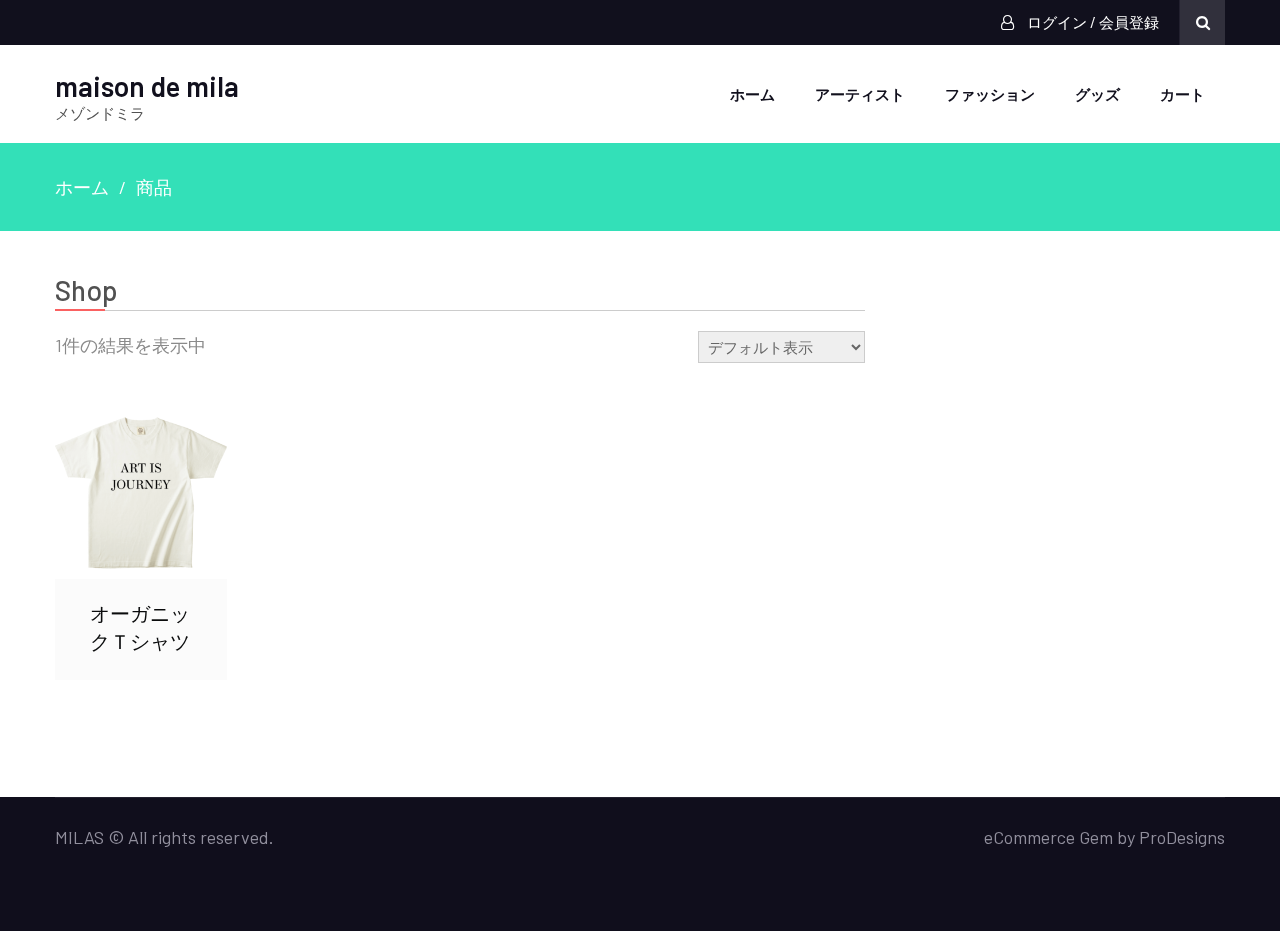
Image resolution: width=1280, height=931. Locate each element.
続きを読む (141, 493)
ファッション (990, 94)
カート (1182, 94)
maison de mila (147, 86)
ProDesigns (1182, 837)
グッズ (1097, 94)
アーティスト (860, 94)
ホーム (752, 94)
